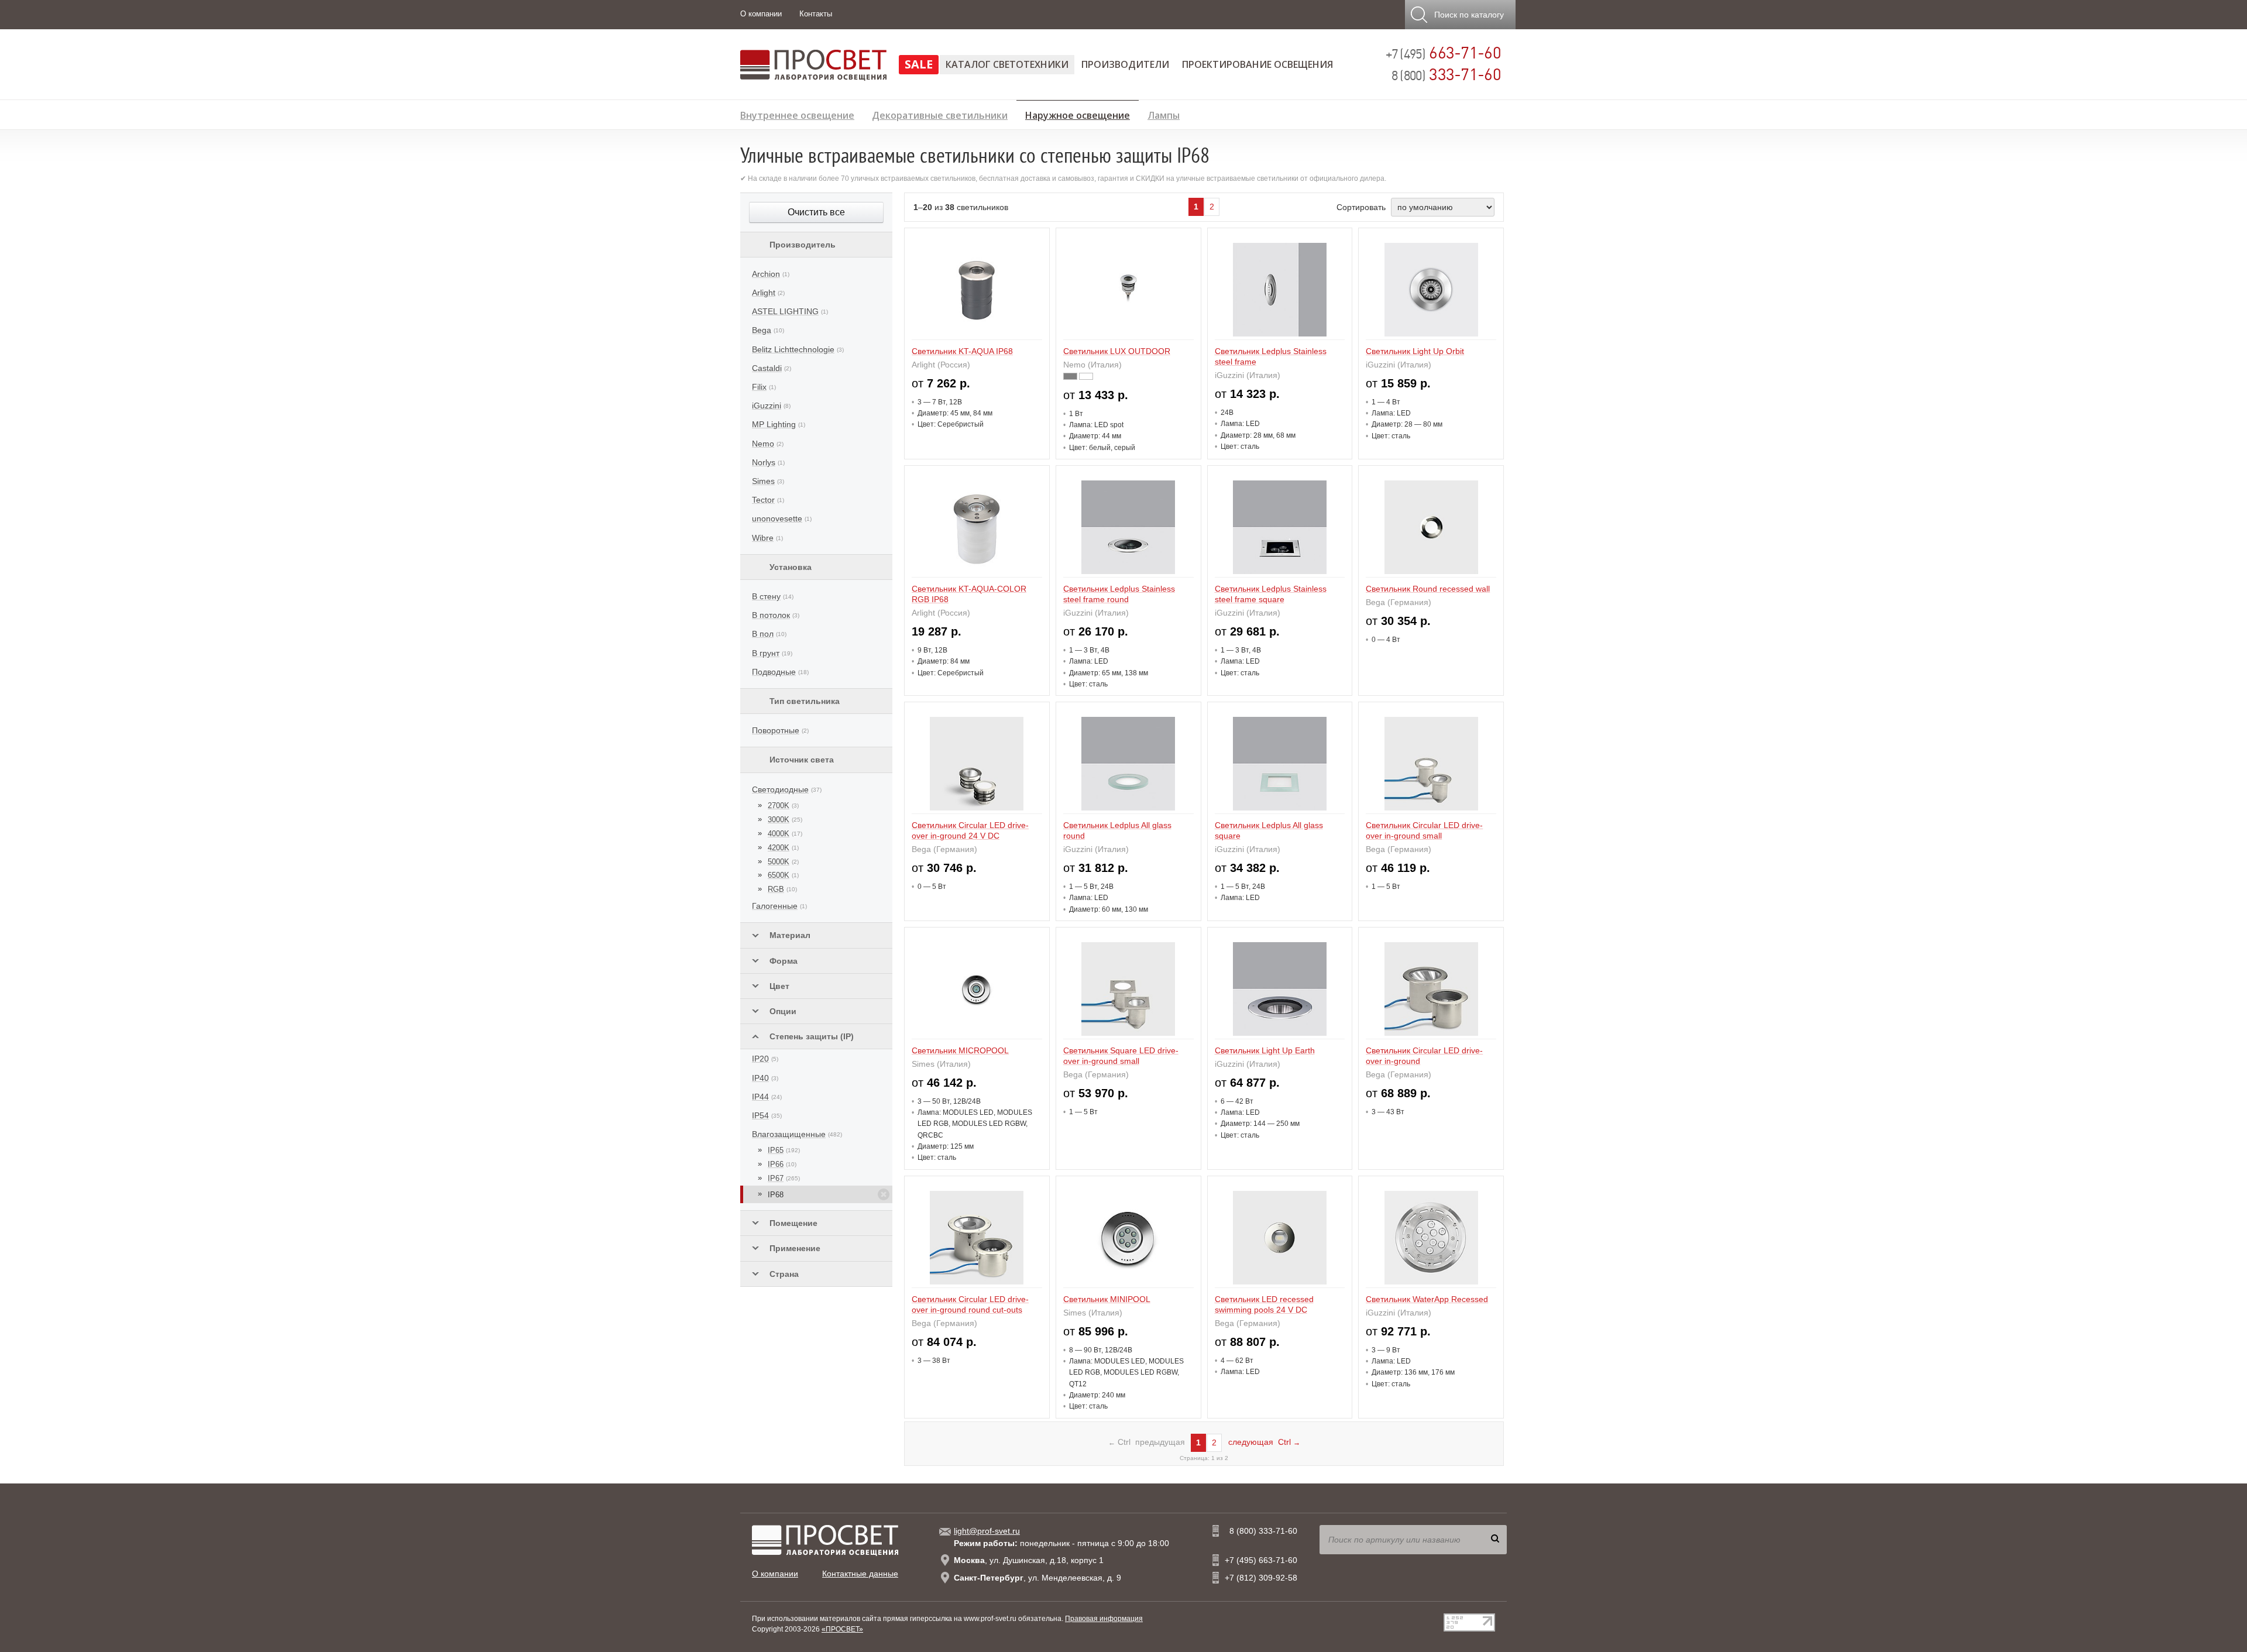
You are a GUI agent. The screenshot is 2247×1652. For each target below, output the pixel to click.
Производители (1125, 64)
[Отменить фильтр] (884, 1194)
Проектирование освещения (1258, 64)
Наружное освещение (1078, 114)
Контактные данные (860, 1574)
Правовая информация (1104, 1619)
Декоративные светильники (940, 114)
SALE (919, 64)
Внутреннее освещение (797, 114)
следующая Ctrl (1264, 1442)
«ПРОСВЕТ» (842, 1629)
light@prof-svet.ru (987, 1531)
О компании (761, 14)
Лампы (1164, 114)
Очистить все (816, 212)
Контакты (816, 14)
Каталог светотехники (1007, 64)
